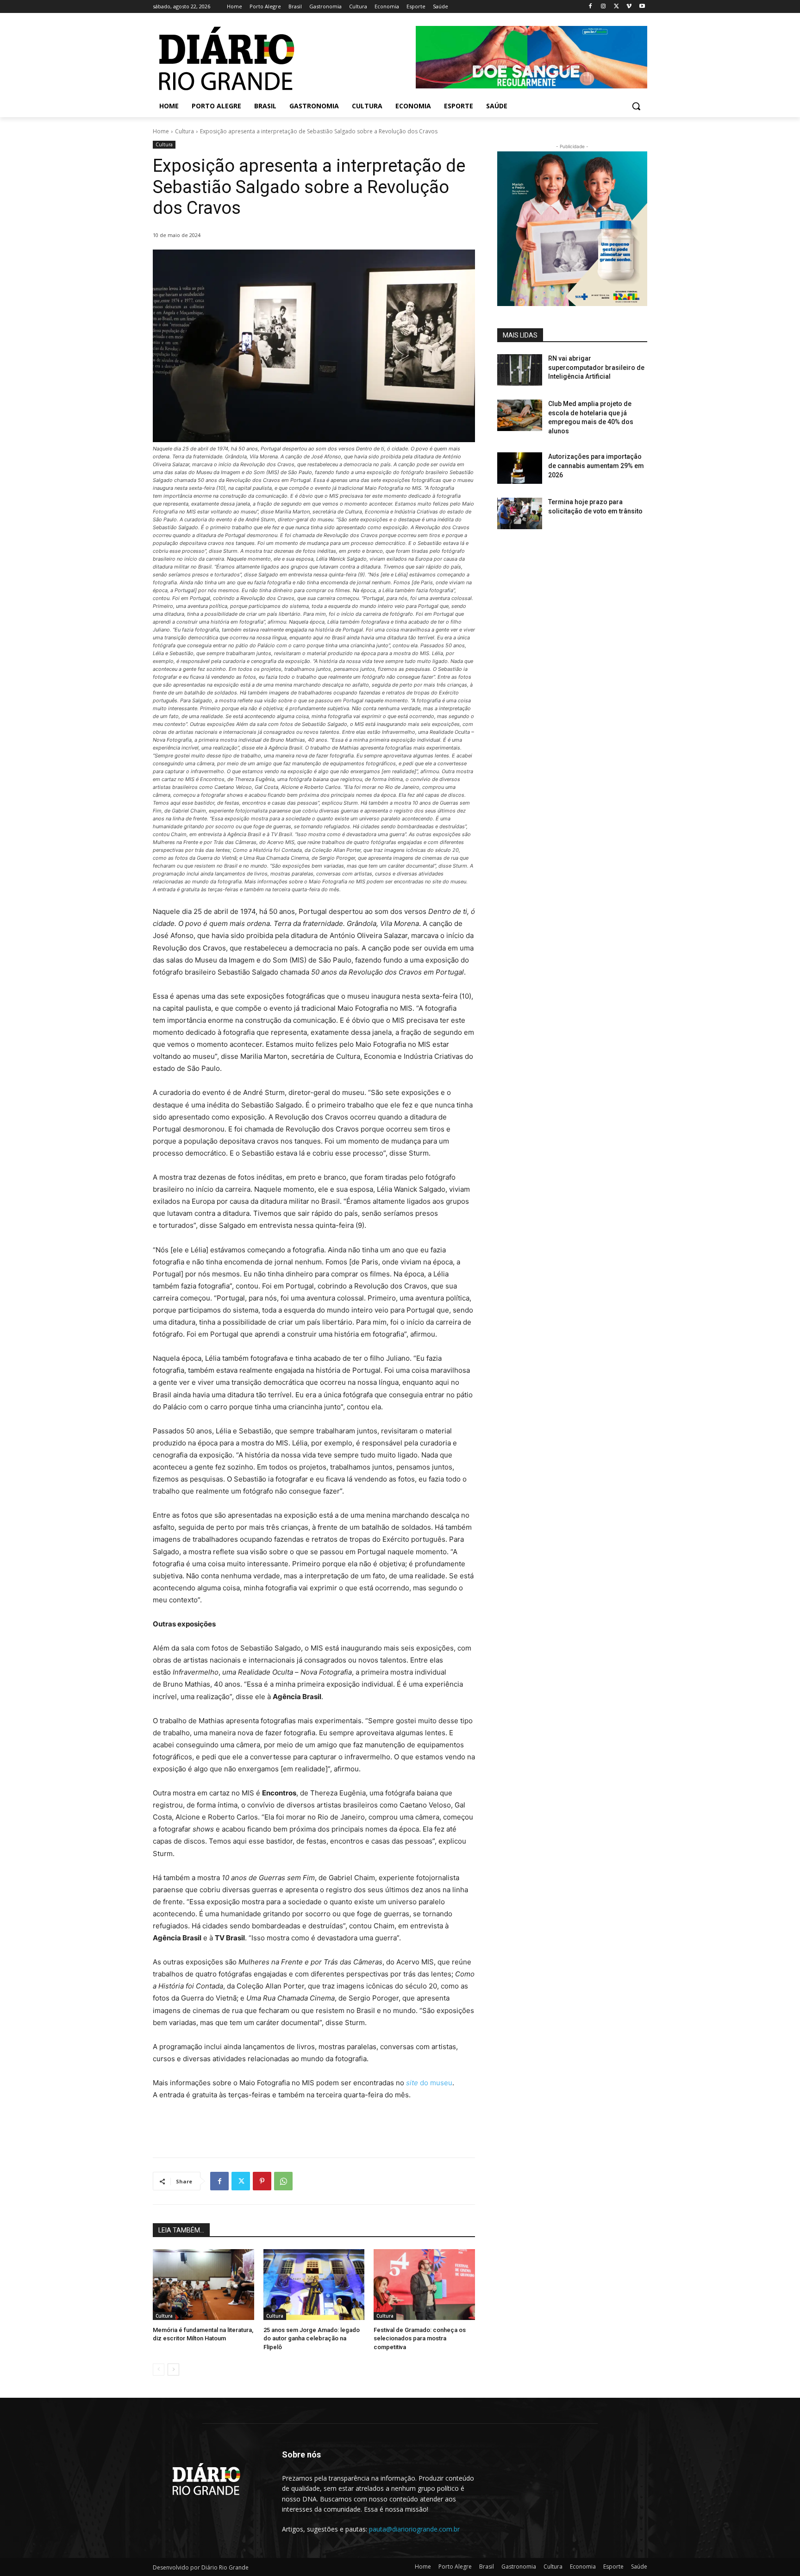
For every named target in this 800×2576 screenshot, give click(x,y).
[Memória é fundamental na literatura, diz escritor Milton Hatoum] (203, 2285)
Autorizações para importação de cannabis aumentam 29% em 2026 (596, 466)
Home (161, 131)
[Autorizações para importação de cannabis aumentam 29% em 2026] (520, 468)
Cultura (184, 131)
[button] (636, 106)
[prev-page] (159, 2370)
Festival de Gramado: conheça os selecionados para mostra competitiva (420, 2338)
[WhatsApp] (283, 2181)
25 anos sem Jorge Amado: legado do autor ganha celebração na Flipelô (312, 2338)
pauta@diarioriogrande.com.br (414, 2529)
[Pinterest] (262, 2181)
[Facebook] (591, 7)
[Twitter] (616, 7)
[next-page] (173, 2370)
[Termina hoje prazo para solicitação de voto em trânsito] (520, 513)
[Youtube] (642, 7)
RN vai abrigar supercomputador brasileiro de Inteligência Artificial (596, 367)
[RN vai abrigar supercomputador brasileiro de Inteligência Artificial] (520, 370)
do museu (429, 2083)
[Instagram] (603, 7)
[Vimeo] (629, 7)
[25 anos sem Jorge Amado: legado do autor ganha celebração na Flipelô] (314, 2285)
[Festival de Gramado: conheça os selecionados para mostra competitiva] (424, 2285)
